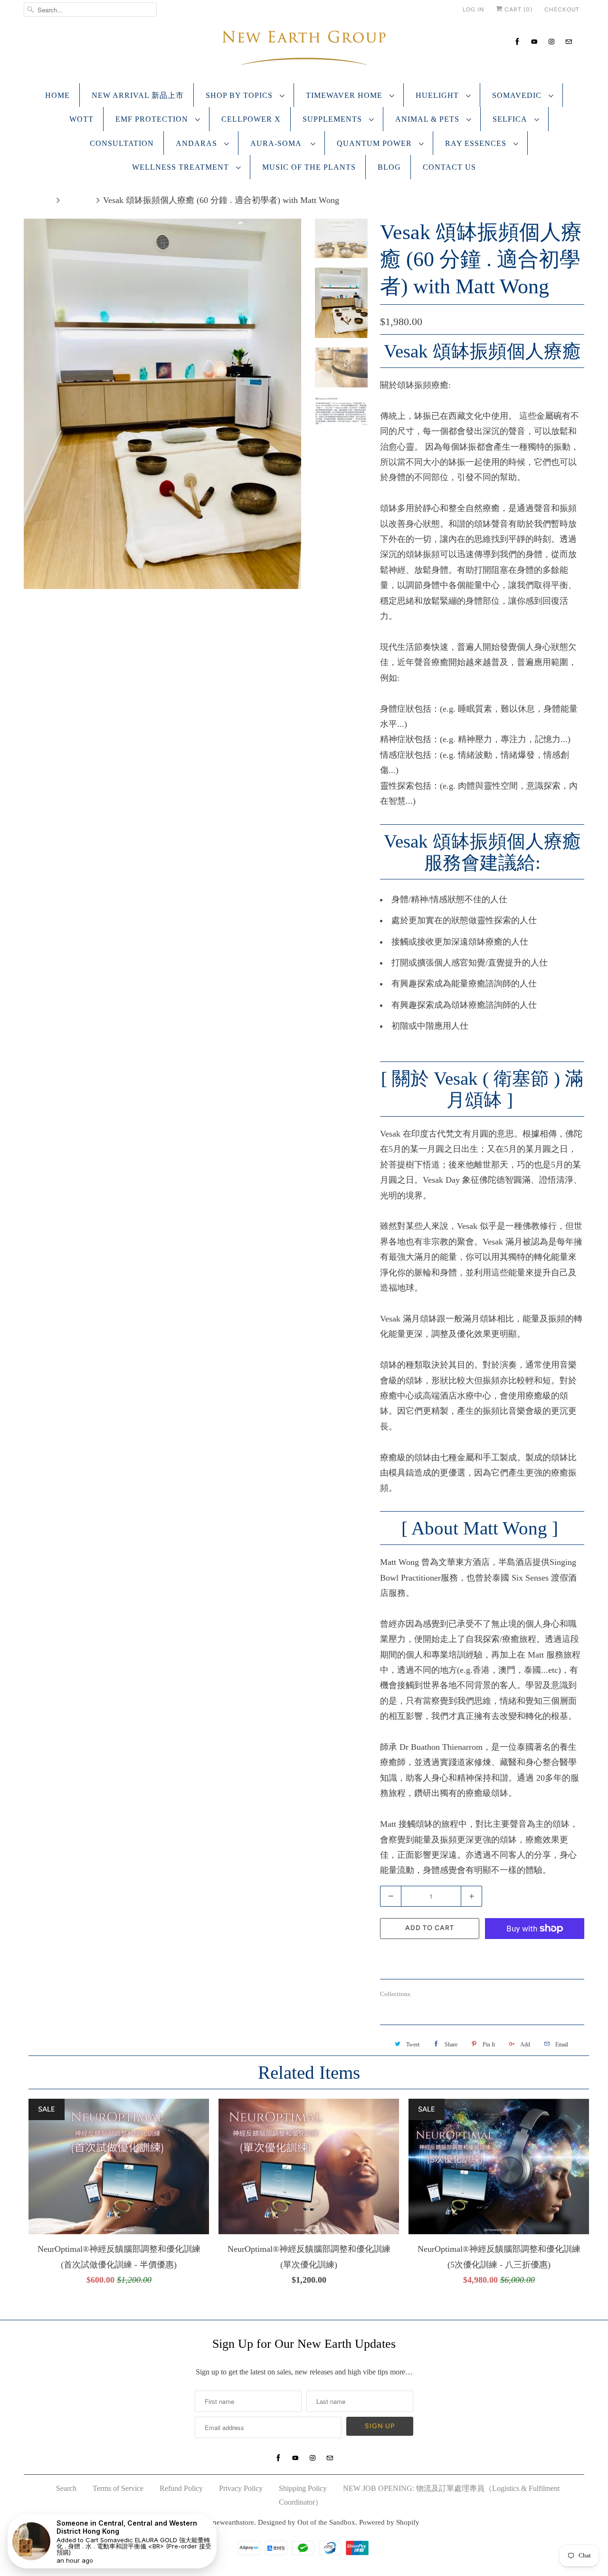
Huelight (438, 95)
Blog (389, 167)
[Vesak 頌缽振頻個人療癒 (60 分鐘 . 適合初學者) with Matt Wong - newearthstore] (162, 323)
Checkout (562, 10)
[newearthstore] (304, 50)
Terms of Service (118, 2488)
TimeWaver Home (345, 95)
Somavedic (518, 95)
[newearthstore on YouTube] (534, 42)
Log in (473, 10)
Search (66, 2488)
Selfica (511, 119)
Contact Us (449, 167)
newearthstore (233, 2522)
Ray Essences (477, 143)
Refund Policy (181, 2488)
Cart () (518, 10)
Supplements (333, 119)
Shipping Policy (303, 2488)
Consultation (122, 143)
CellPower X (251, 119)
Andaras (198, 143)
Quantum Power (375, 143)
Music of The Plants (309, 167)
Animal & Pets (428, 119)
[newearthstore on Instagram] (551, 42)
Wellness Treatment (182, 167)
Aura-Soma (278, 143)
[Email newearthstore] (569, 42)
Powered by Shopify (389, 2522)
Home (57, 95)
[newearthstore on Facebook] (517, 42)
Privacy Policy (241, 2488)
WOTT (81, 119)
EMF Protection (153, 119)
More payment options (535, 1955)
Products (78, 200)
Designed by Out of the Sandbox (307, 2522)
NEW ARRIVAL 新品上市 (138, 95)
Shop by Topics (240, 95)
